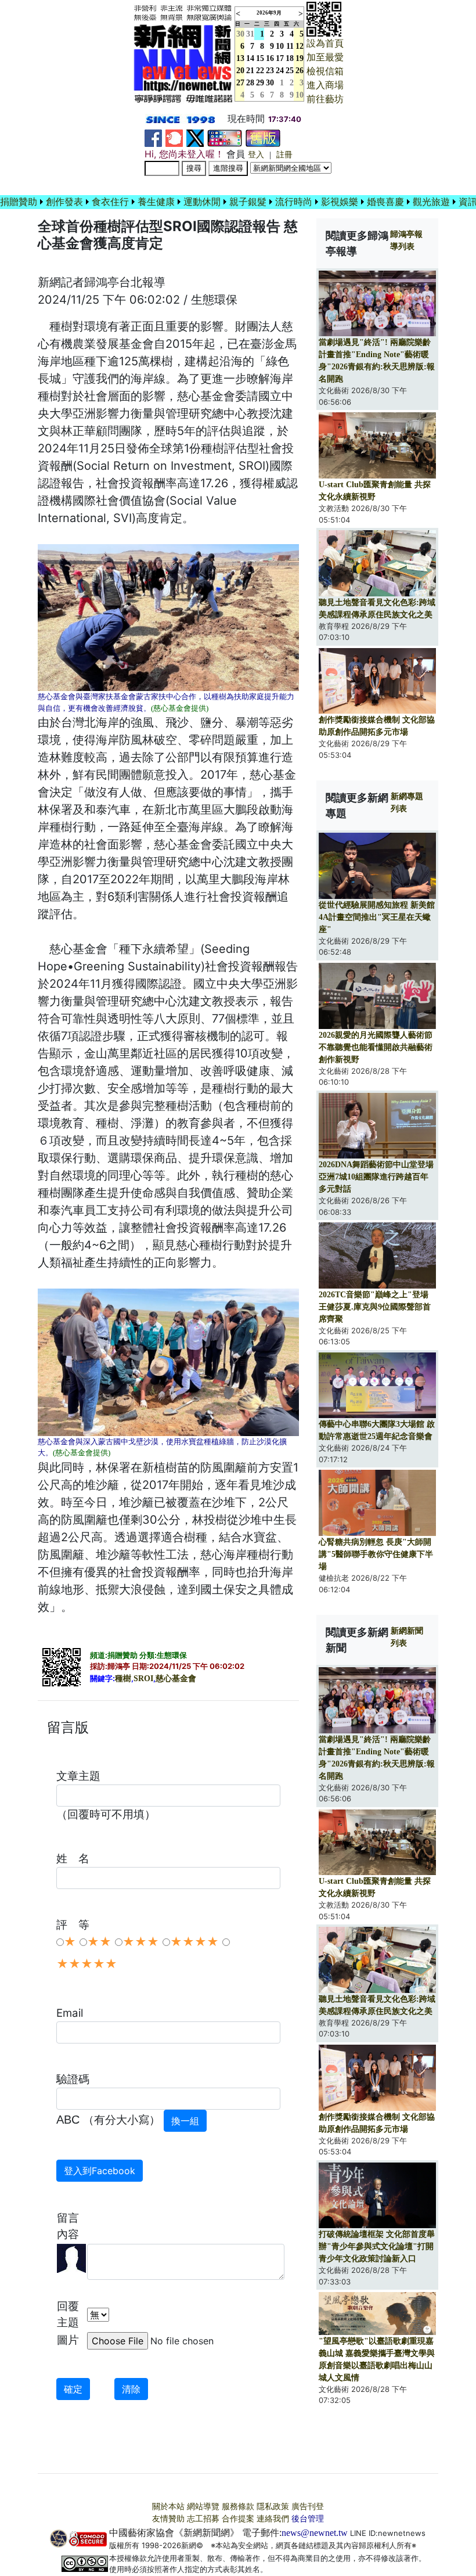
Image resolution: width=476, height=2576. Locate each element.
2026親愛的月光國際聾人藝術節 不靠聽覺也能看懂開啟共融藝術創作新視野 (376, 1047)
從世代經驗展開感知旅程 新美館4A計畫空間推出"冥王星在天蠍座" (377, 917)
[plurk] (174, 137)
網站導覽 (203, 2507)
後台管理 (308, 2519)
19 (300, 58)
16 (270, 58)
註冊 (284, 155)
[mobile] (225, 137)
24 (280, 71)
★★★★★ (87, 1964)
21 (250, 71)
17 (280, 58)
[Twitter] (195, 137)
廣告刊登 (308, 2507)
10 (280, 46)
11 (290, 46)
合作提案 (238, 2519)
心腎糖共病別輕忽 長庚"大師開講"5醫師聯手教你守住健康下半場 (376, 1554)
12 (300, 46)
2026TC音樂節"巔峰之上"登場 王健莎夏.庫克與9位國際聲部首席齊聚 (375, 1307)
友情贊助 (168, 2519)
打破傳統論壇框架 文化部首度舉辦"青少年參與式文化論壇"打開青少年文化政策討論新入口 (377, 2246)
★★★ (141, 1942)
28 (250, 83)
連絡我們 (273, 2519)
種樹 (123, 1679)
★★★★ (194, 1942)
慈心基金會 (176, 1679)
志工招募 (203, 2519)
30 (270, 83)
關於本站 (168, 2507)
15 (260, 58)
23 (270, 71)
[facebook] (153, 137)
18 (290, 58)
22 (260, 71)
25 (290, 71)
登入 (256, 155)
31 (250, 34)
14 (250, 58)
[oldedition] (263, 137)
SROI (143, 1679)
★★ (99, 1942)
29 (260, 83)
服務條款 (238, 2507)
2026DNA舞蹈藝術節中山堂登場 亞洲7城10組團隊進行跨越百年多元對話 (376, 1177)
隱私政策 (273, 2507)
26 (300, 71)
